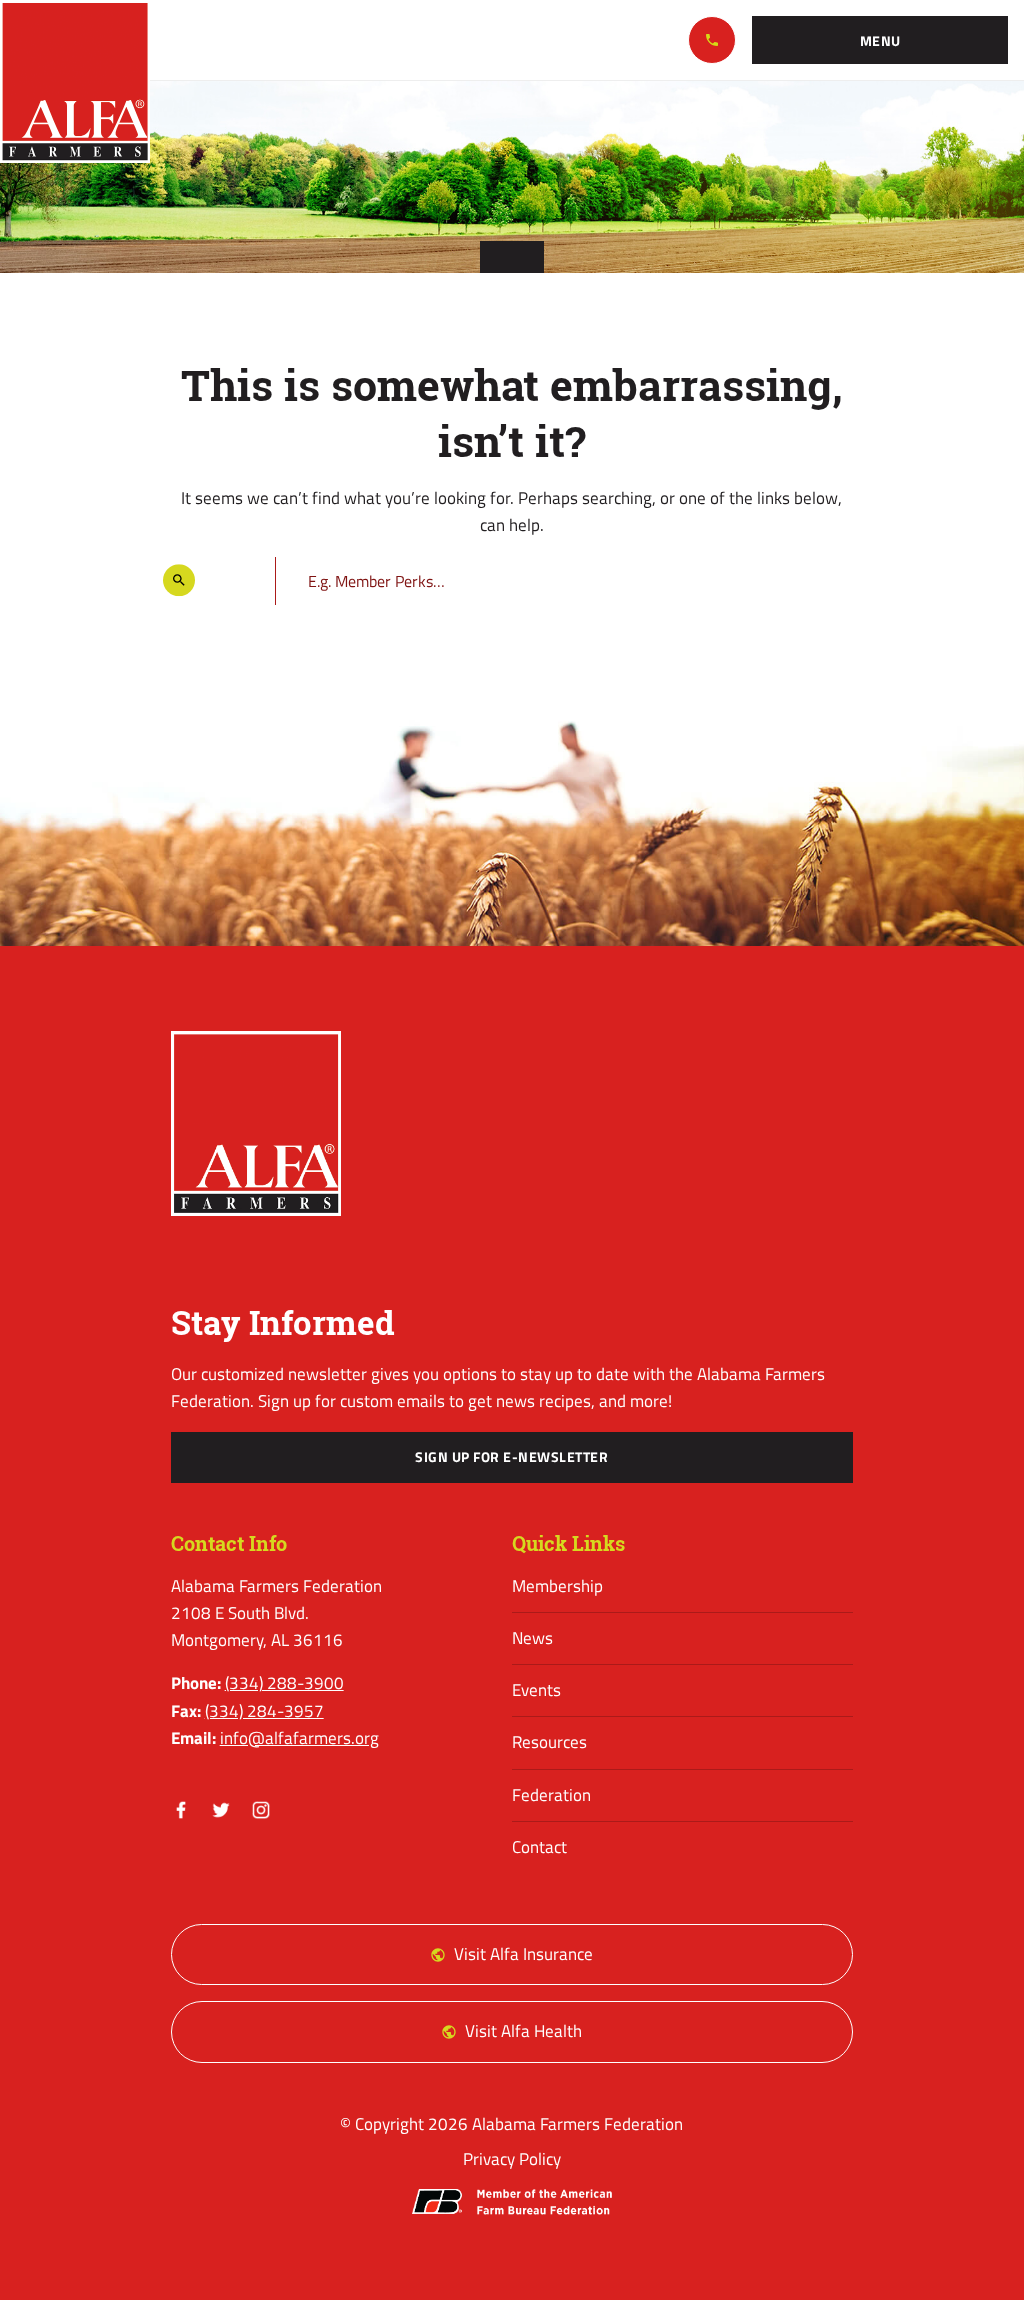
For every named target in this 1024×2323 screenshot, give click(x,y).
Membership (557, 1586)
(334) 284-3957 (264, 1711)
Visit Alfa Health (523, 2031)
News (532, 1638)
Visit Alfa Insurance (523, 1954)
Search (234, 580)
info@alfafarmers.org (299, 1738)
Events (536, 1690)
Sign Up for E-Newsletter (511, 1457)
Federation (551, 1795)
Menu (880, 41)
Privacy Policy (512, 2159)
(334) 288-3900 (712, 40)
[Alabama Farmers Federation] (256, 1123)
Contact (539, 1847)
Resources (549, 1742)
